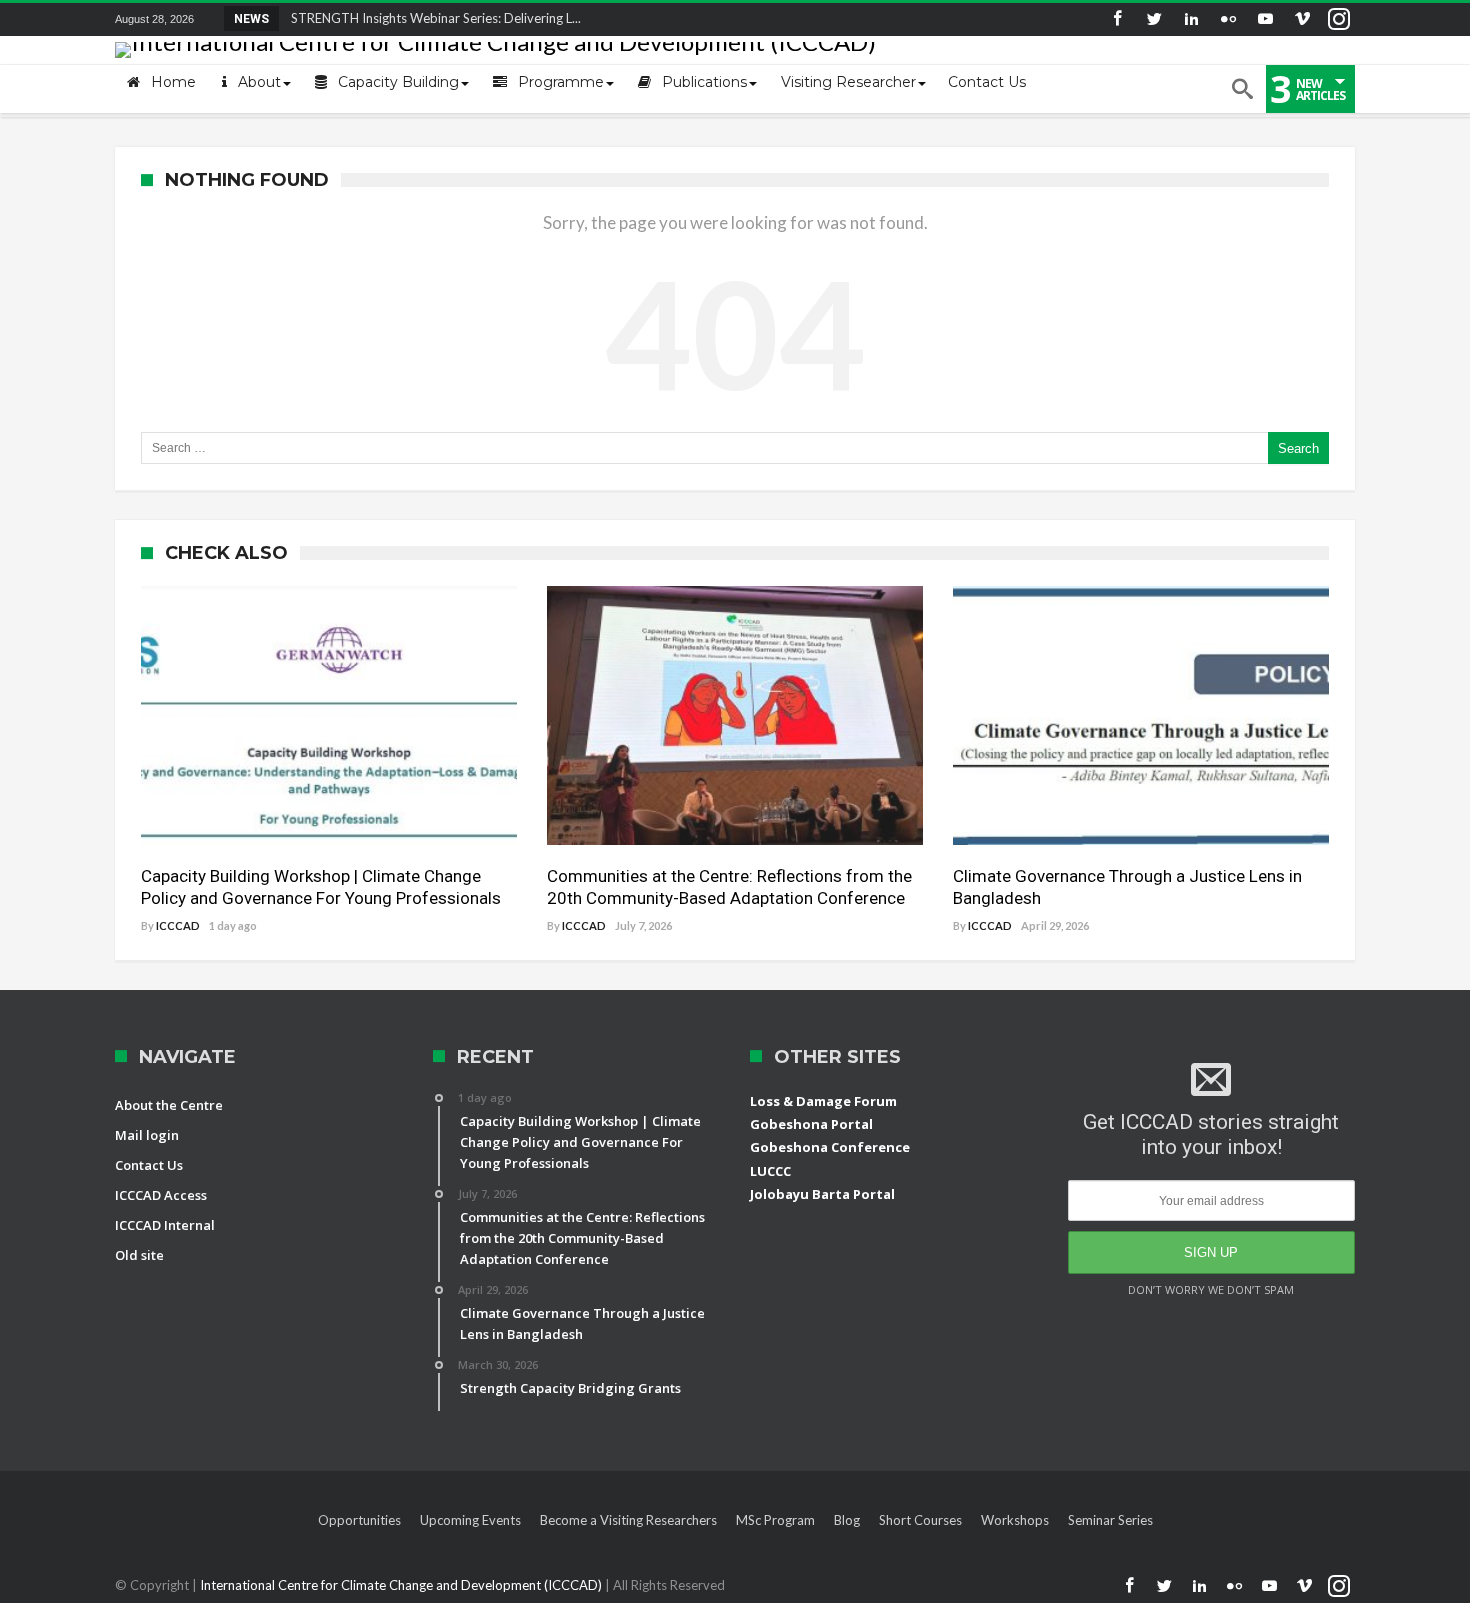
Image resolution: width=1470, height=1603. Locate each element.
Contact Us (149, 1165)
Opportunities (359, 1520)
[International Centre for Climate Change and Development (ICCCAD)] (495, 41)
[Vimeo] (1302, 19)
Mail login (147, 1135)
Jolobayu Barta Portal (822, 1194)
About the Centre (169, 1105)
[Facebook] (1117, 19)
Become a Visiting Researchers (628, 1520)
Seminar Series (1110, 1520)
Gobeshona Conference (830, 1147)
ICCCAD (178, 925)
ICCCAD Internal (165, 1225)
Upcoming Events (470, 1520)
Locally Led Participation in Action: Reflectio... (417, 18)
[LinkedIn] (1191, 19)
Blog (847, 1520)
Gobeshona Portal (811, 1124)
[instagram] (1339, 19)
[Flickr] (1228, 19)
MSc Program (775, 1520)
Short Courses (920, 1520)
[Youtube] (1265, 19)
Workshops (1015, 1520)
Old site (139, 1255)
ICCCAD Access (161, 1195)
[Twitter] (1154, 19)
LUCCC (770, 1171)
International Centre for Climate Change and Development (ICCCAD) (402, 1585)
